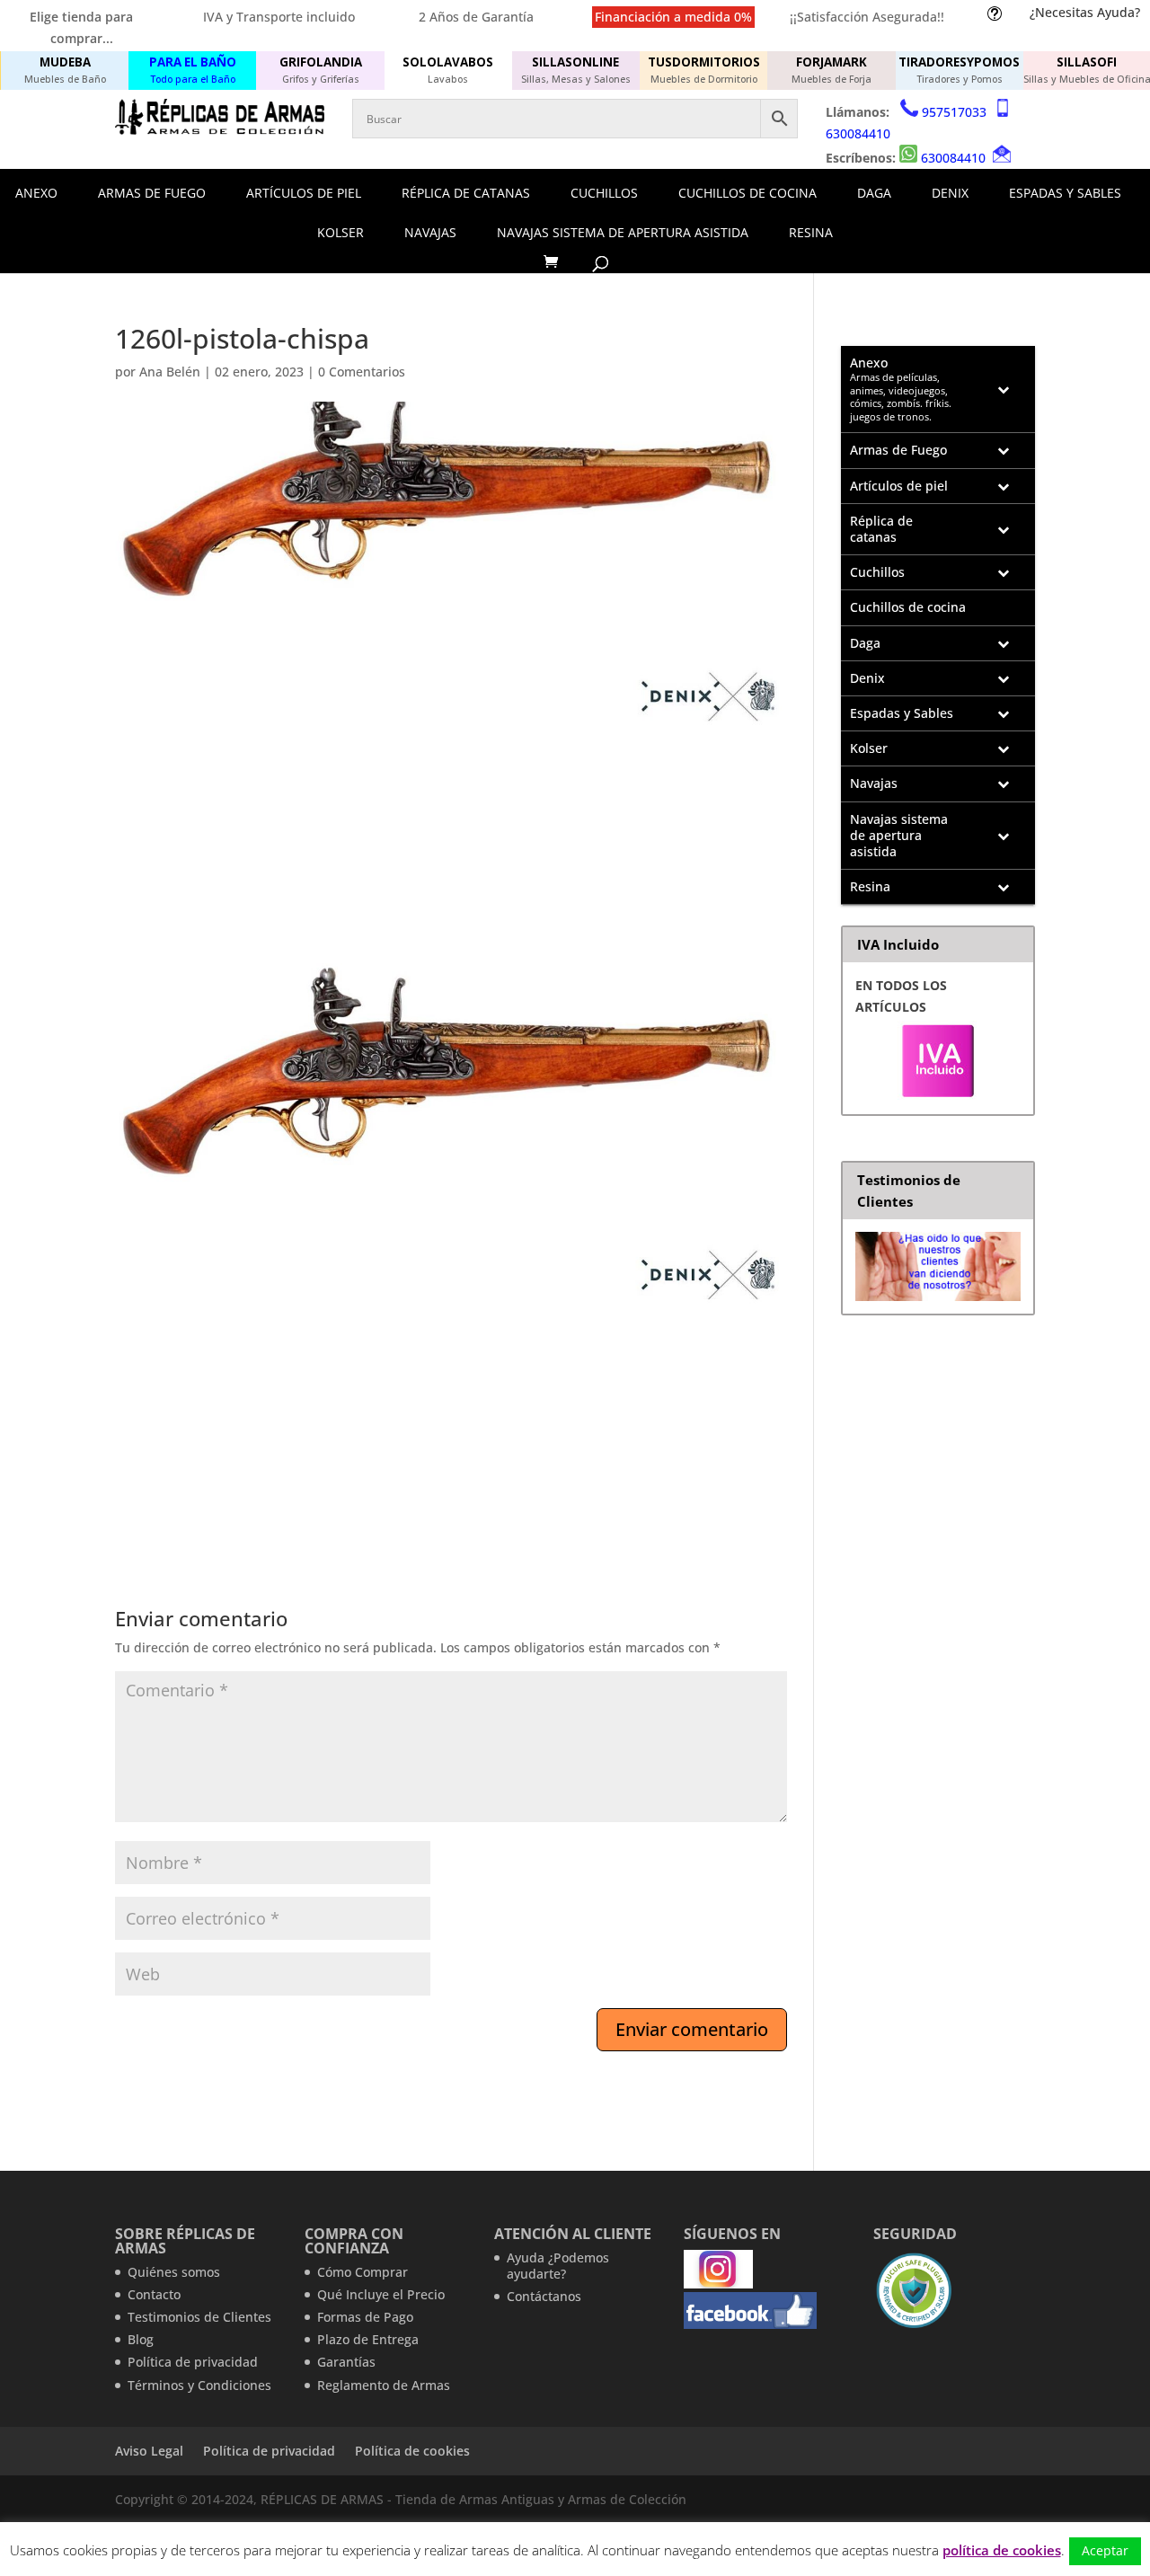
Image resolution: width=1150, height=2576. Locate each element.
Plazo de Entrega (368, 2339)
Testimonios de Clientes (199, 2317)
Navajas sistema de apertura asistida (623, 232)
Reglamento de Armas (384, 2385)
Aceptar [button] (1105, 2550)
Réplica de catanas (466, 193)
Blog (141, 2339)
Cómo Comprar (363, 2272)
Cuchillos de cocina (747, 193)
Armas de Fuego (152, 193)
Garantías (346, 2362)
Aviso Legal (149, 2451)
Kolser (341, 232)
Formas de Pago (365, 2317)
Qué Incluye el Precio (381, 2294)
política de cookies (1002, 2550)
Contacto (154, 2294)
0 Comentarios (362, 372)
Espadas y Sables (1065, 193)
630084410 (858, 133)
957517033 (954, 112)
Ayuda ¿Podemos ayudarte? (558, 2266)
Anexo (36, 193)
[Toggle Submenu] (1004, 389)
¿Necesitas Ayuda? (1085, 12)
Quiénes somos (174, 2272)
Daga (874, 193)
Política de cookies (412, 2451)
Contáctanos (544, 2296)
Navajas (430, 232)
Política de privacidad (193, 2362)
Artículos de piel (304, 193)
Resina (811, 232)
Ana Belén (170, 372)
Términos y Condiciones (199, 2385)
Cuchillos (604, 193)
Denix (950, 193)
